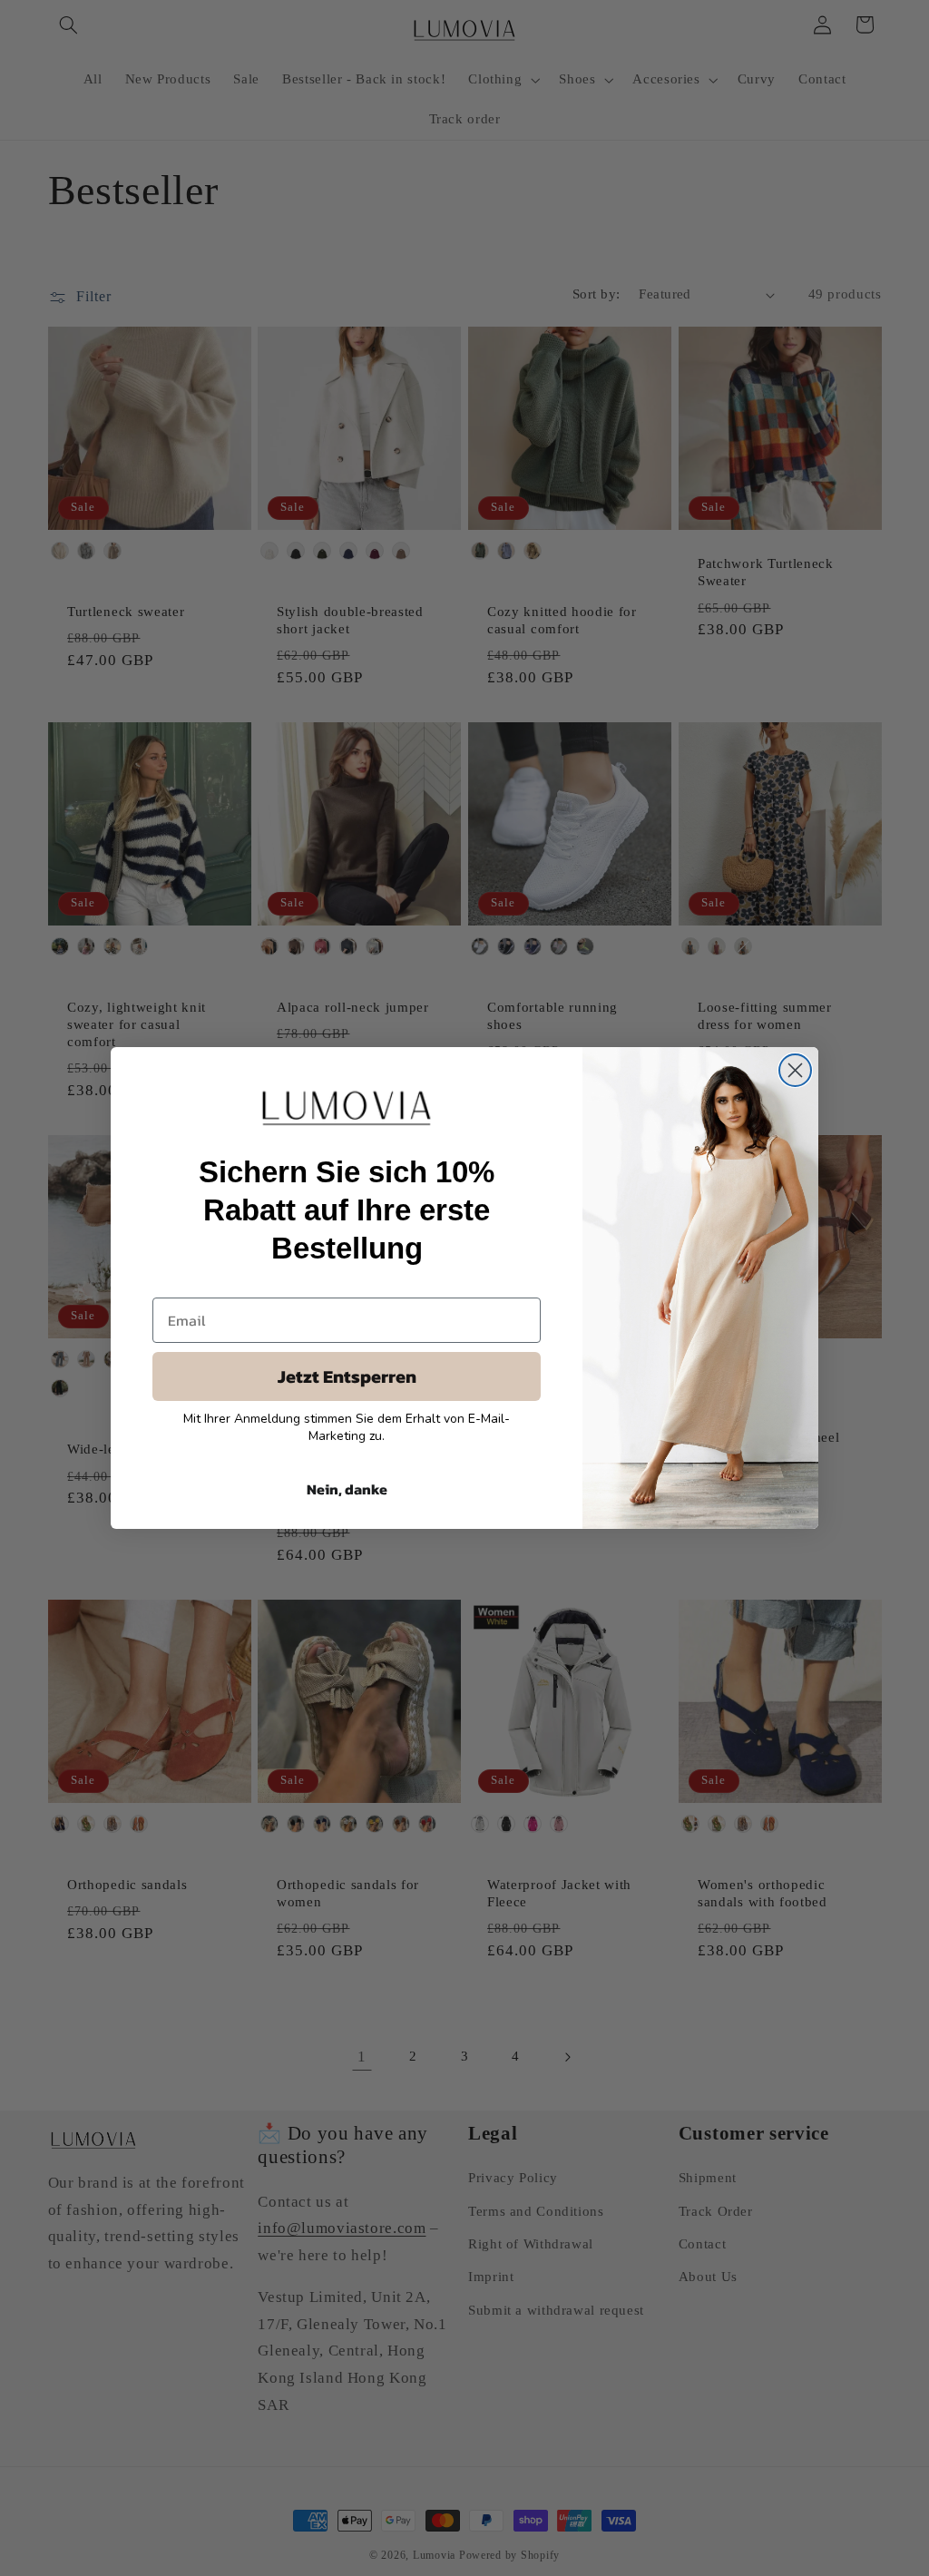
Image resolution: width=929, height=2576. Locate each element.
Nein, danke (347, 1489)
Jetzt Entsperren (347, 1376)
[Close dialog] (795, 1070)
